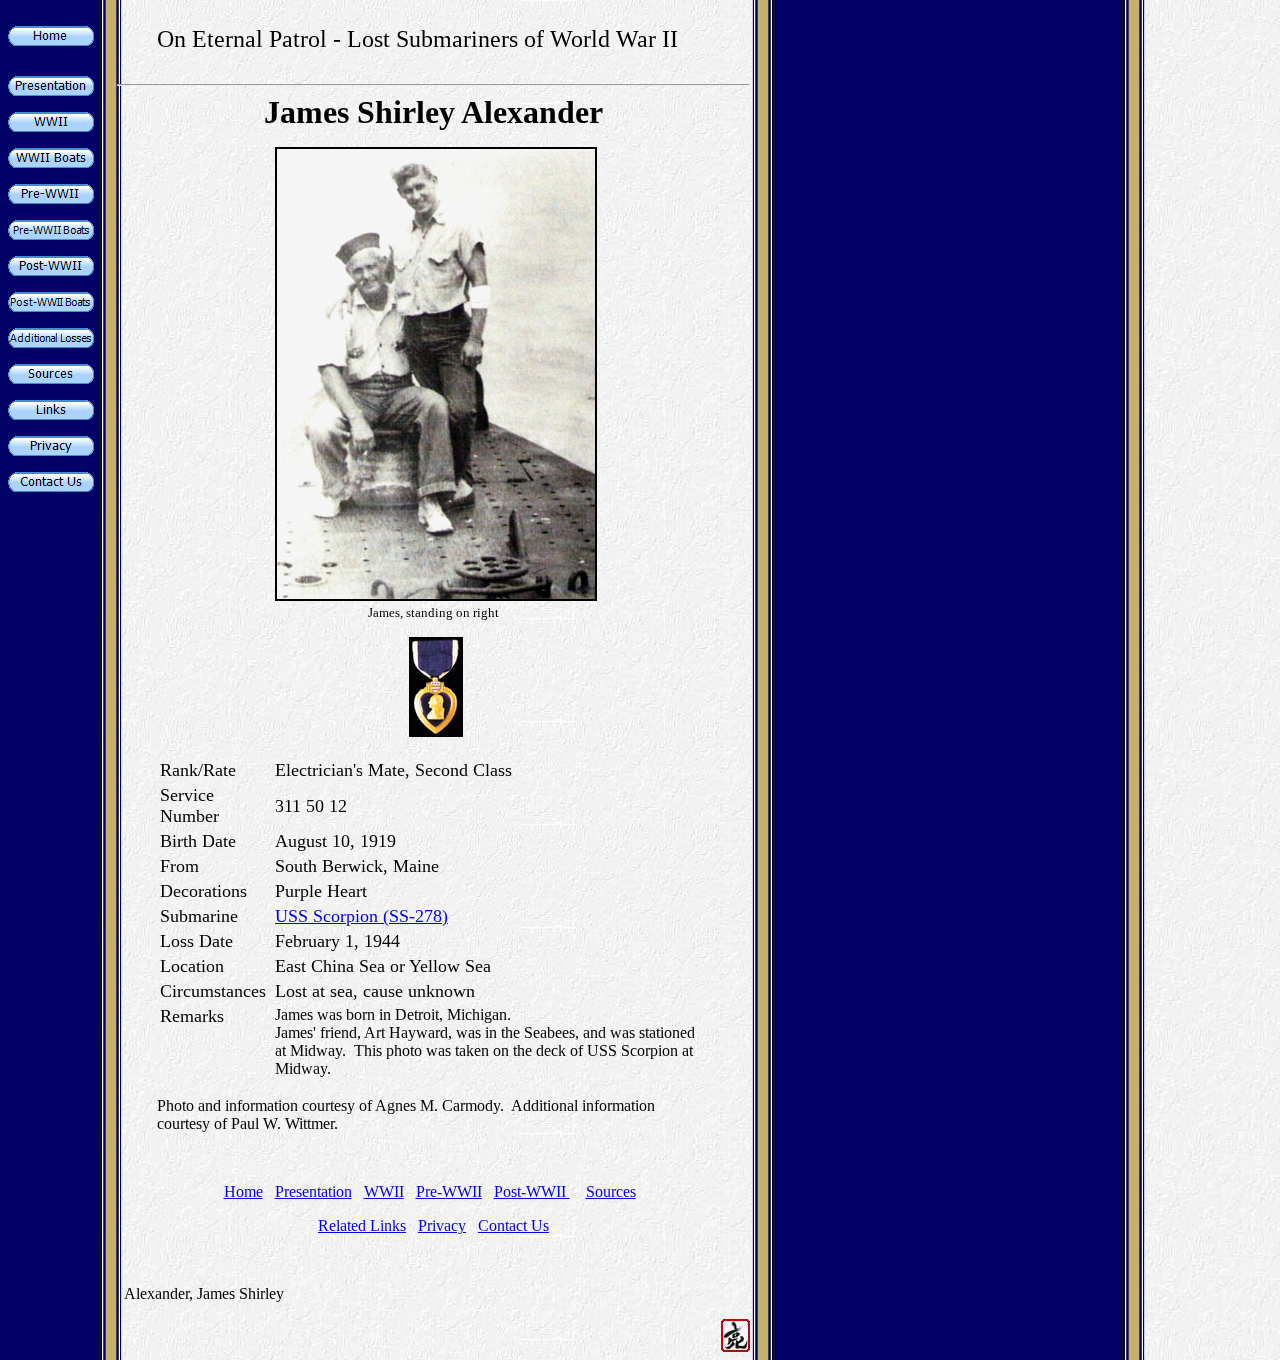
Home (243, 1191)
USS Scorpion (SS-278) (361, 916)
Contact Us (513, 1225)
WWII (384, 1191)
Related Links (362, 1225)
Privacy (442, 1225)
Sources (611, 1191)
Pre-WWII (449, 1191)
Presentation (313, 1191)
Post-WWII (532, 1191)
